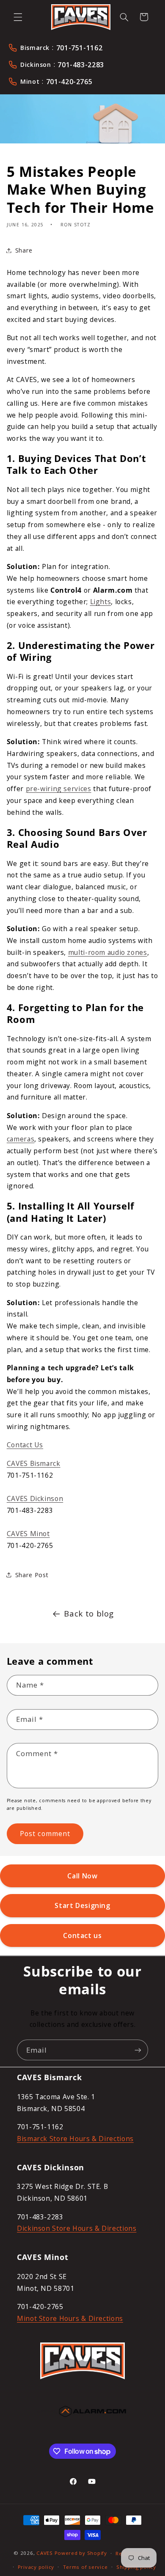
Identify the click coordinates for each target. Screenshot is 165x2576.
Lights (101, 602)
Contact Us (25, 1445)
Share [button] (24, 250)
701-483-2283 (81, 65)
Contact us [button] (82, 1935)
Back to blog (89, 1614)
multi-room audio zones (108, 952)
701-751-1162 (80, 48)
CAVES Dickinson (35, 1498)
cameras (21, 1139)
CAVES (45, 2553)
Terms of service (85, 2567)
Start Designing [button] (82, 1905)
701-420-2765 (69, 82)
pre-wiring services (59, 789)
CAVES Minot (28, 1534)
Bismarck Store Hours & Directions (75, 2139)
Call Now (82, 1876)
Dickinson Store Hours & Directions (77, 2228)
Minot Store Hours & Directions (70, 2318)
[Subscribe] (138, 2050)
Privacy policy (36, 2567)
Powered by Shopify (81, 2553)
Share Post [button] (32, 1575)
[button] (18, 17)
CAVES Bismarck (34, 1463)
